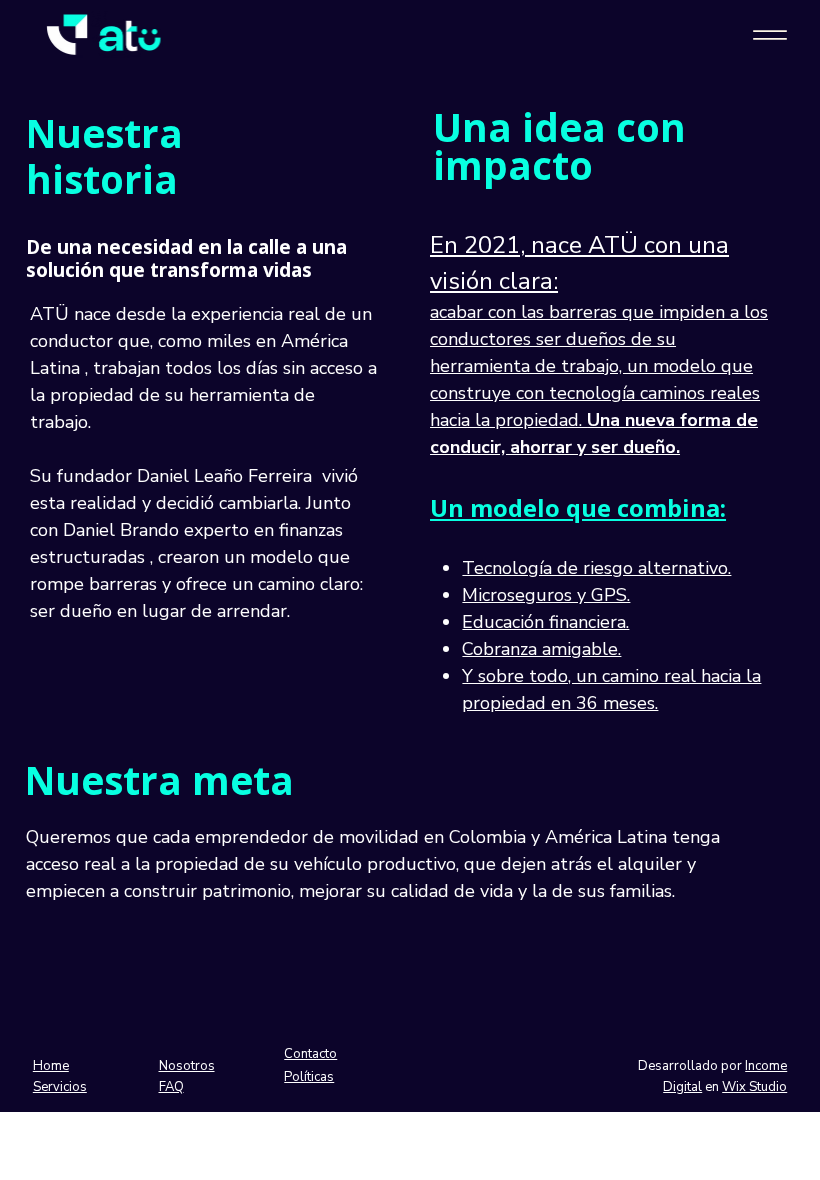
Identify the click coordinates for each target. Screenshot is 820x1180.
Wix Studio (754, 1087)
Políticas (309, 1077)
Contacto (310, 1054)
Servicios (60, 1087)
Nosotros (187, 1066)
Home (51, 1066)
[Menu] (769, 35)
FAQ (171, 1087)
